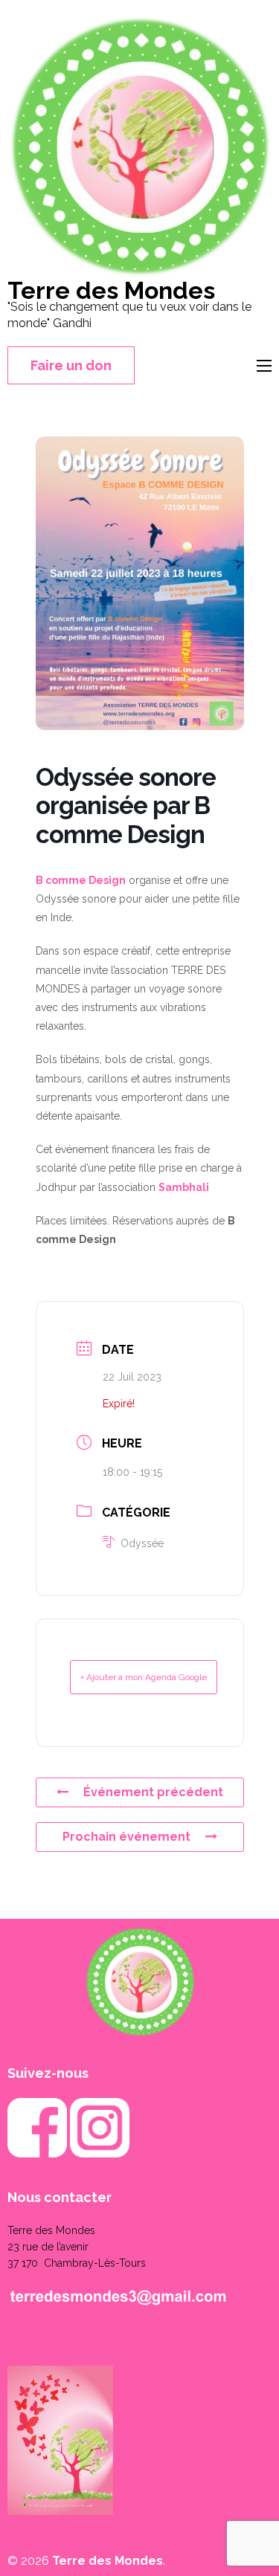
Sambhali (184, 1187)
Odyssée (142, 1543)
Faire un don (71, 365)
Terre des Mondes (111, 290)
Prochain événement (126, 1837)
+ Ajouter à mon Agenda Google (144, 1677)
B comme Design (81, 880)
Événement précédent (153, 1792)
